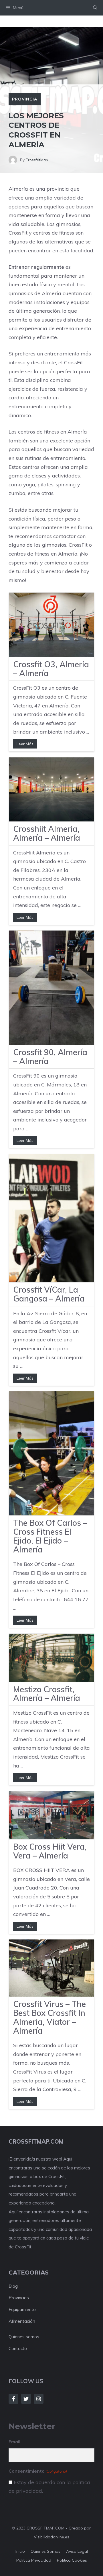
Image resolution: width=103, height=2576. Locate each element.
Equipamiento (22, 2309)
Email (14, 2442)
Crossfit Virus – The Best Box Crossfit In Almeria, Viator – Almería (49, 2017)
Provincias (19, 2298)
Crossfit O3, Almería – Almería (51, 669)
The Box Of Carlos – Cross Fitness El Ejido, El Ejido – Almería (50, 1536)
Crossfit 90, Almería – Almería (50, 1057)
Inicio (20, 2551)
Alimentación (22, 2321)
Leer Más (25, 744)
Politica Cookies (72, 2560)
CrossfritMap (37, 160)
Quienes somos (24, 2337)
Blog (13, 2286)
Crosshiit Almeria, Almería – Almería (47, 833)
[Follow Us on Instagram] (39, 2399)
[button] (95, 8)
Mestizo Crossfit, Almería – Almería (47, 1694)
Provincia (25, 99)
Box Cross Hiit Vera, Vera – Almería (50, 1851)
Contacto (18, 2348)
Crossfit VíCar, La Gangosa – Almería (49, 1294)
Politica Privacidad (34, 2560)
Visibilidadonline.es (51, 2537)
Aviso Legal (77, 2551)
